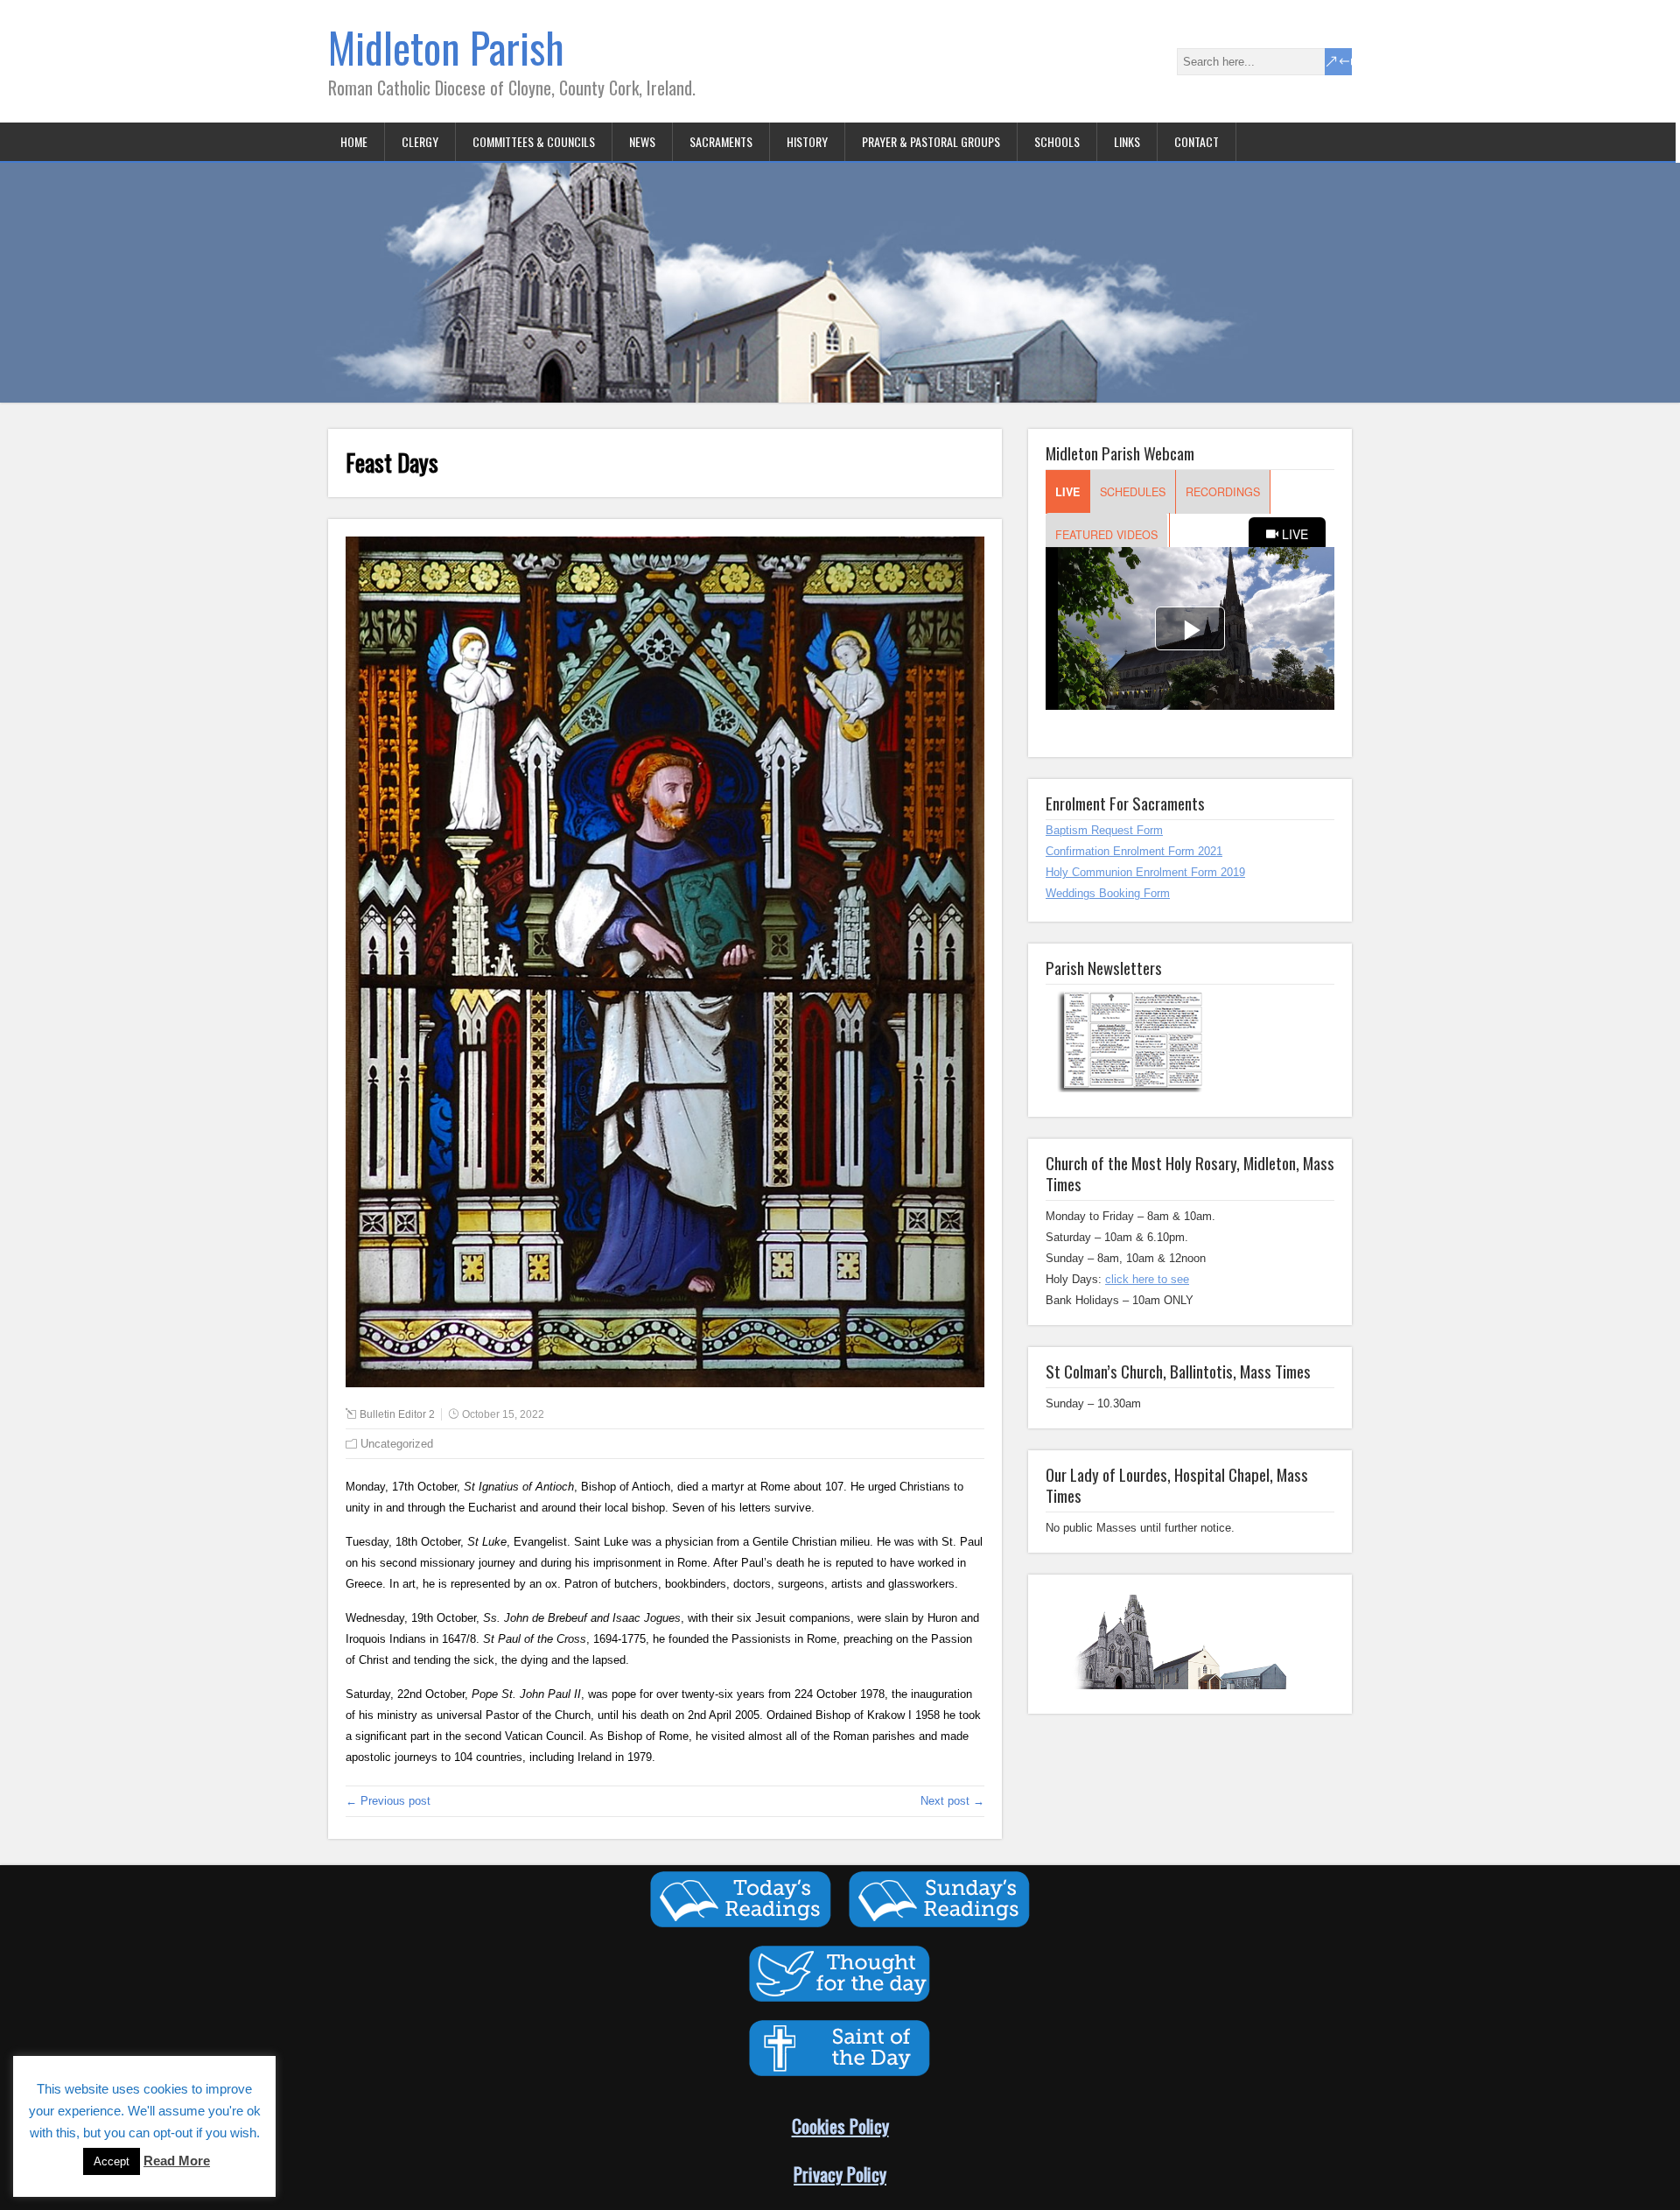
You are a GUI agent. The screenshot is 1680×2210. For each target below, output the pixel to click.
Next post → (952, 1801)
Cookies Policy (840, 2126)
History (807, 141)
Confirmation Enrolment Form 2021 (1134, 851)
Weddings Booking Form (1108, 893)
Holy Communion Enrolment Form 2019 (1145, 872)
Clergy (420, 141)
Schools (1057, 141)
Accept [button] (112, 2161)
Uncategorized (397, 1444)
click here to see (1147, 1279)
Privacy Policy (840, 2174)
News (642, 141)
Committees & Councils (534, 141)
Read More (177, 2161)
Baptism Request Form (1104, 830)
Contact (1197, 141)
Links (1127, 141)
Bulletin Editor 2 (397, 1414)
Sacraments (721, 141)
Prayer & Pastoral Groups (931, 141)
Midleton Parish (446, 47)
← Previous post (388, 1801)
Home (354, 141)
